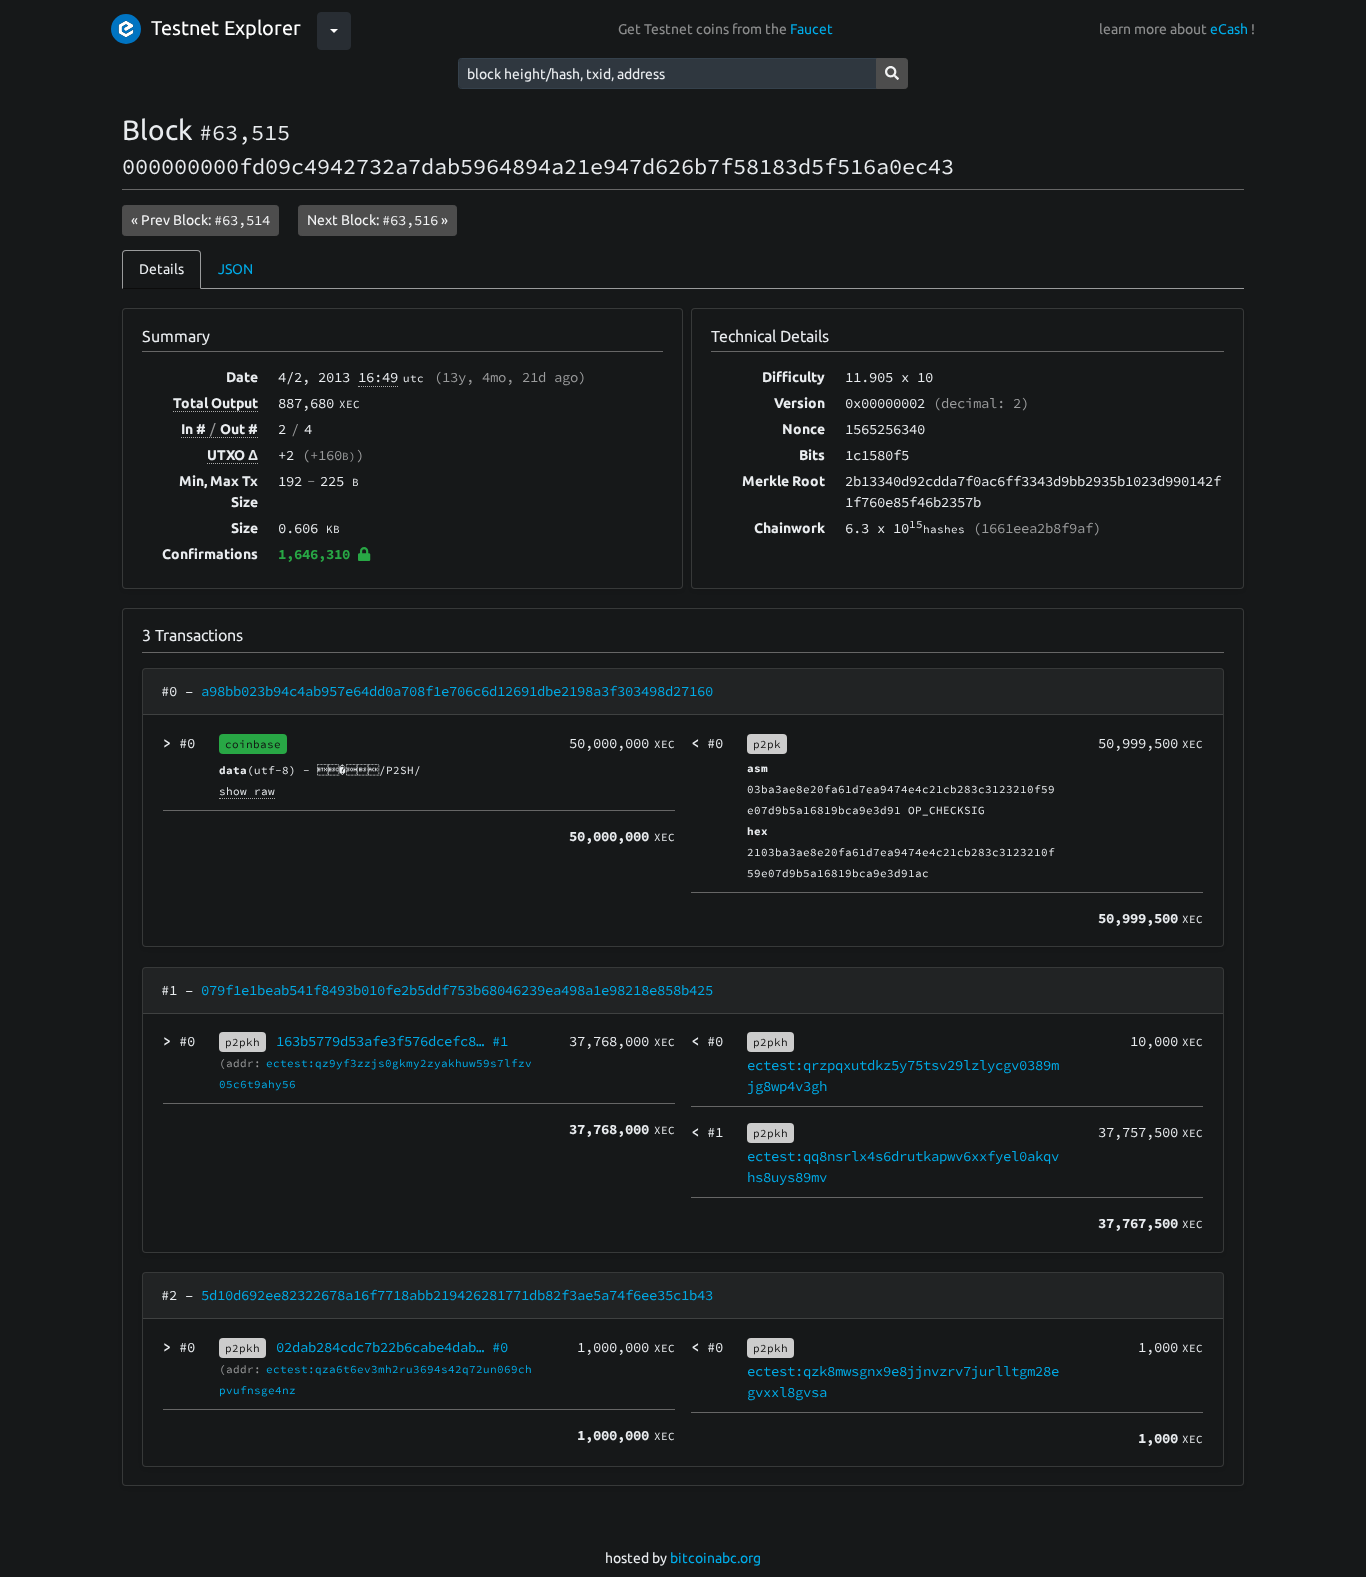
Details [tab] (161, 269)
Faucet (811, 29)
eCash (1229, 29)
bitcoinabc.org (715, 1558)
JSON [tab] (235, 269)
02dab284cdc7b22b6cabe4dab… (392, 1347)
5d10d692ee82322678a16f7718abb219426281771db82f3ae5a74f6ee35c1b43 (457, 1295)
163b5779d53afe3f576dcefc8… (392, 1041)
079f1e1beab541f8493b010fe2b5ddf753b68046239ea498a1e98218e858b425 (457, 990)
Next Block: (377, 220)
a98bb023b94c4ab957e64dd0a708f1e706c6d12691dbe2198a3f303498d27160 (457, 691)
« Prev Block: (200, 220)
